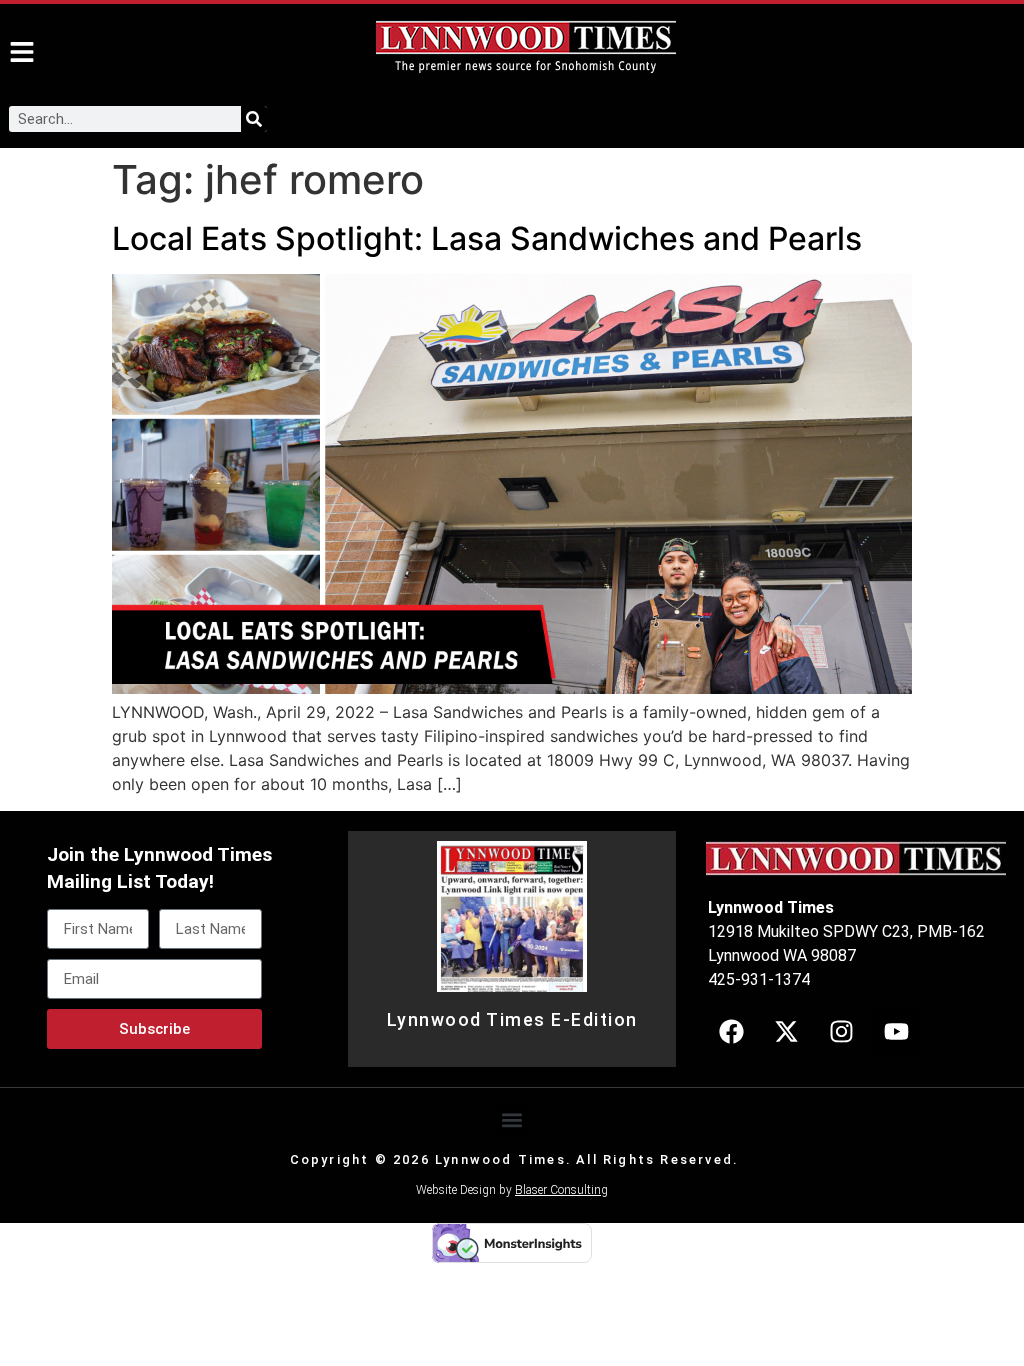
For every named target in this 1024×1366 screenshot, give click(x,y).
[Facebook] (731, 1032)
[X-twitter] (786, 1032)
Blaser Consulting (561, 1190)
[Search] (254, 119)
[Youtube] (896, 1032)
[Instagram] (841, 1032)
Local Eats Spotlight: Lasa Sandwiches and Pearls (487, 238)
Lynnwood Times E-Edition (512, 1020)
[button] (512, 1119)
